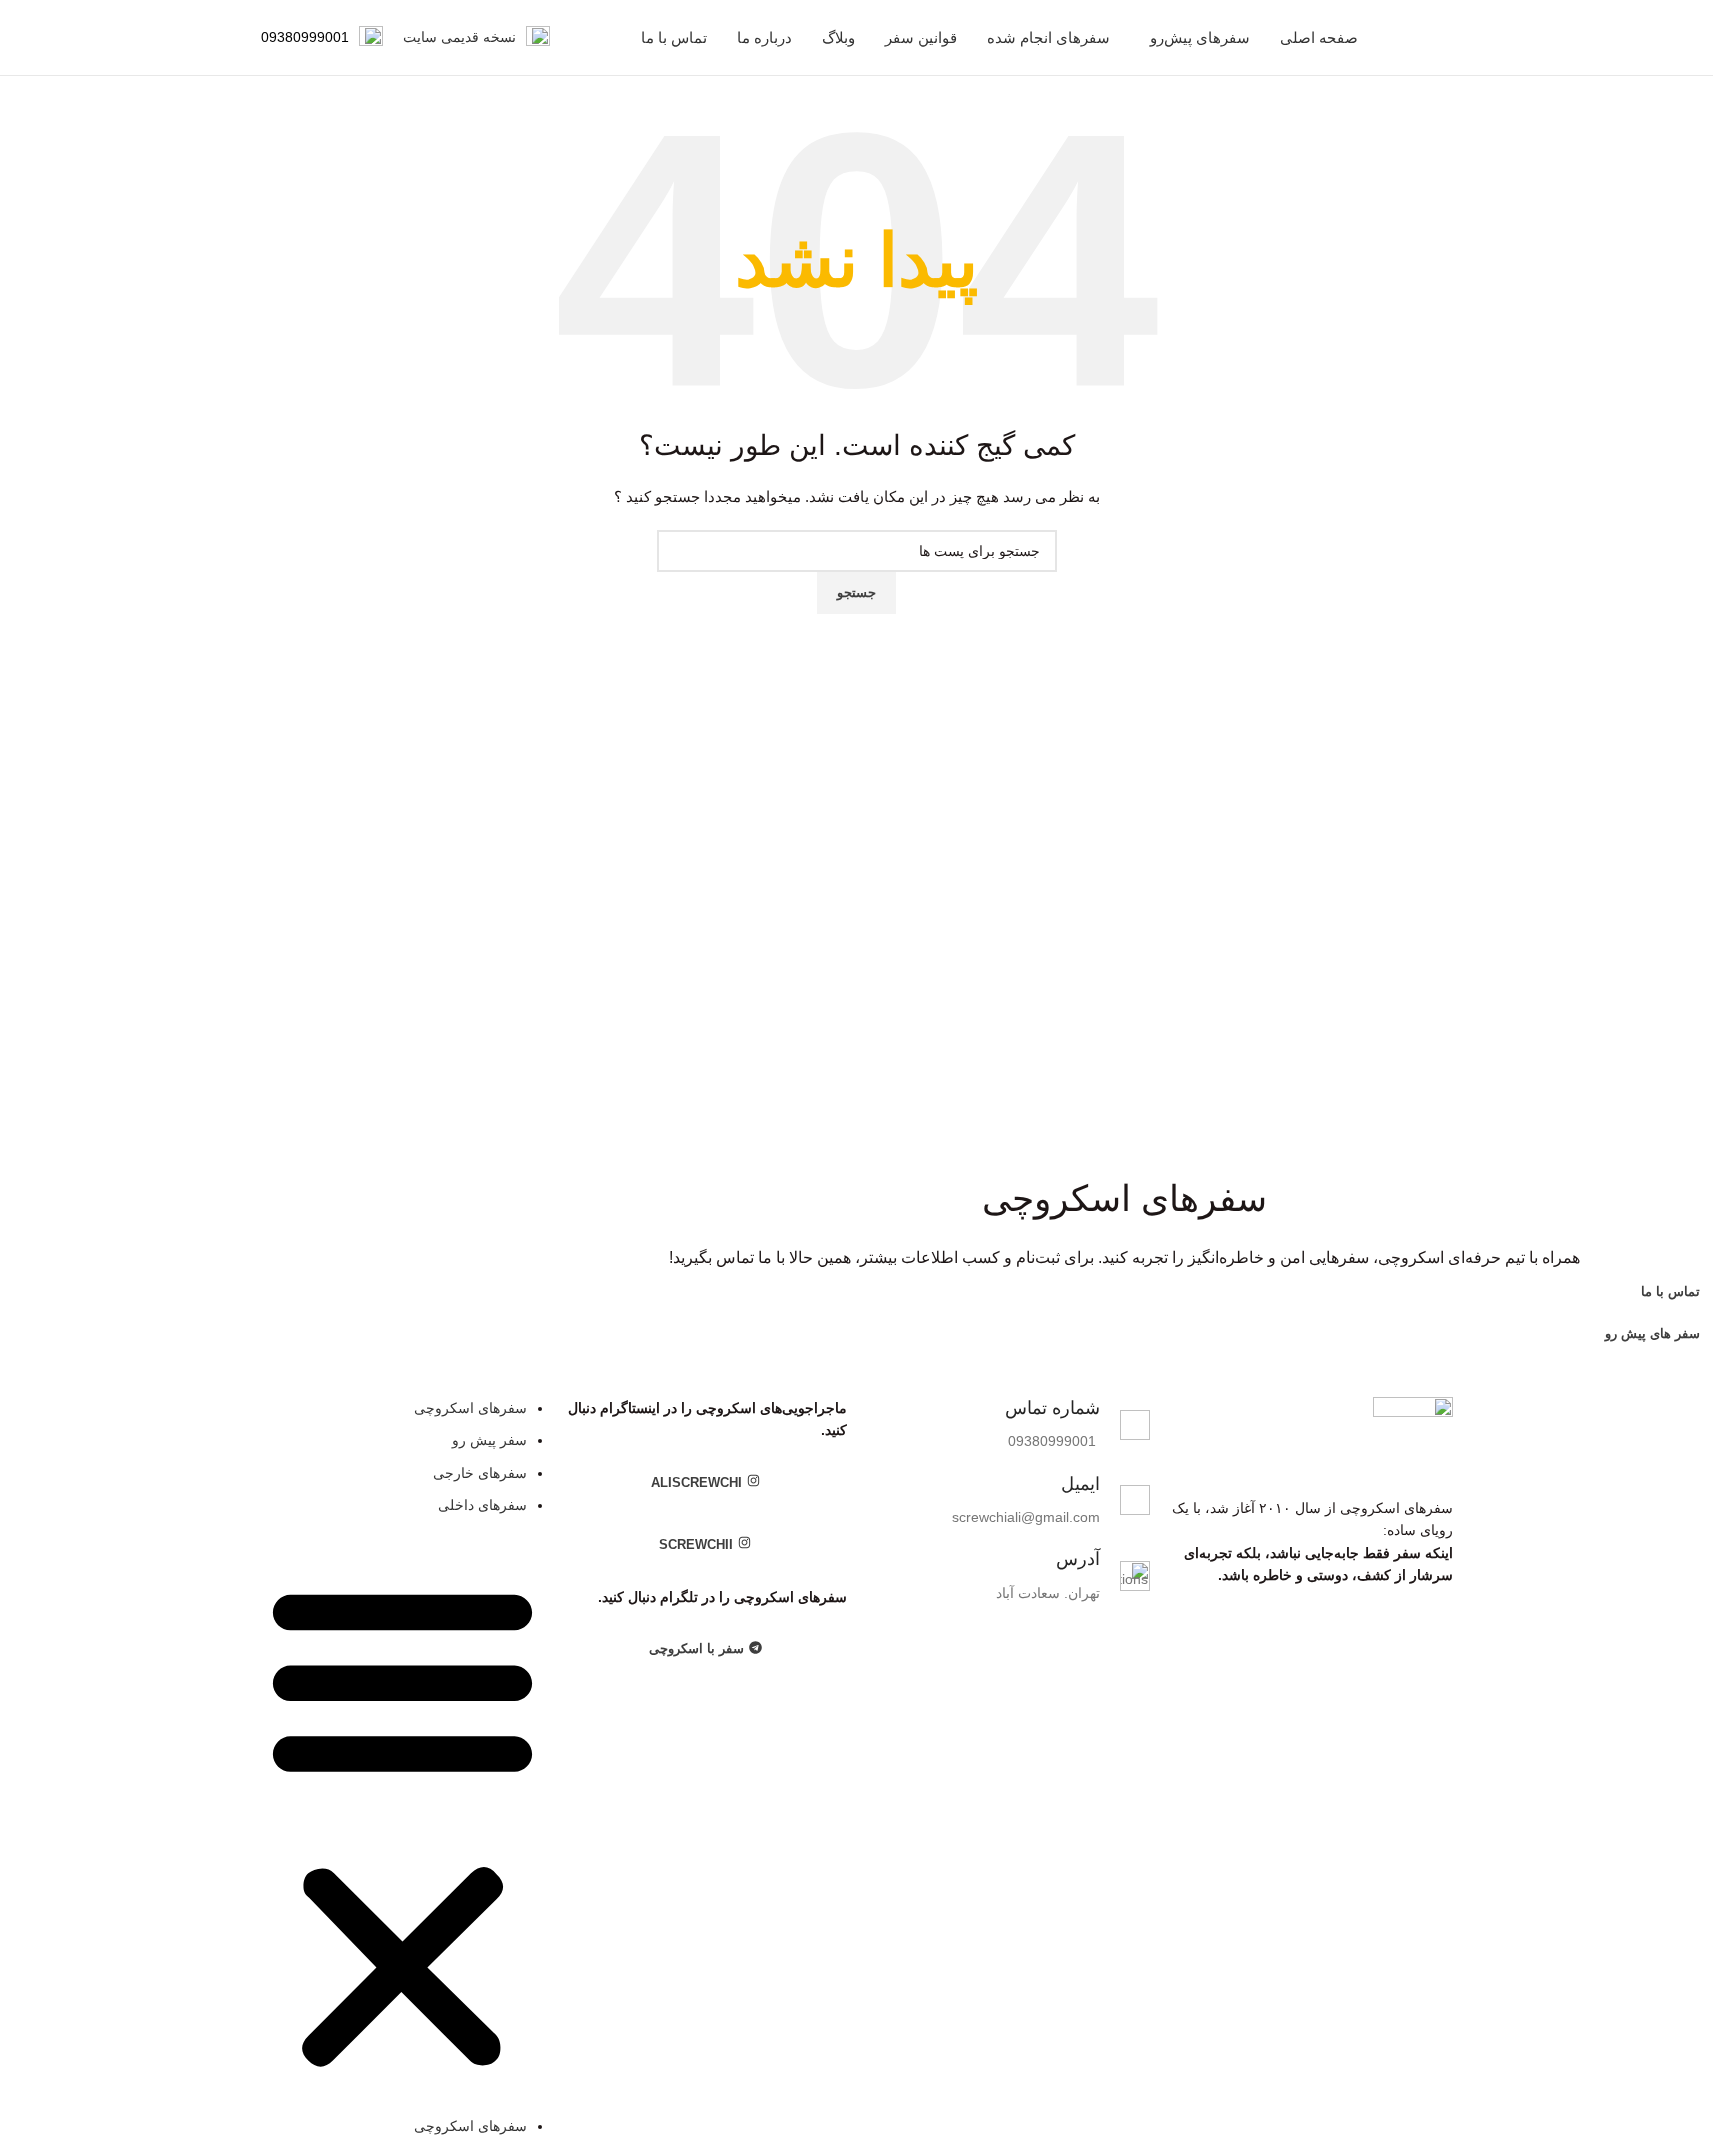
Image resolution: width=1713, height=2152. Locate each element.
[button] (402, 1825)
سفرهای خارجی (480, 1473)
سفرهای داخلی (482, 1505)
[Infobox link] (476, 38)
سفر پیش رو (489, 1440)
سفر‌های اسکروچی (470, 1408)
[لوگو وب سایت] (1451, 37)
